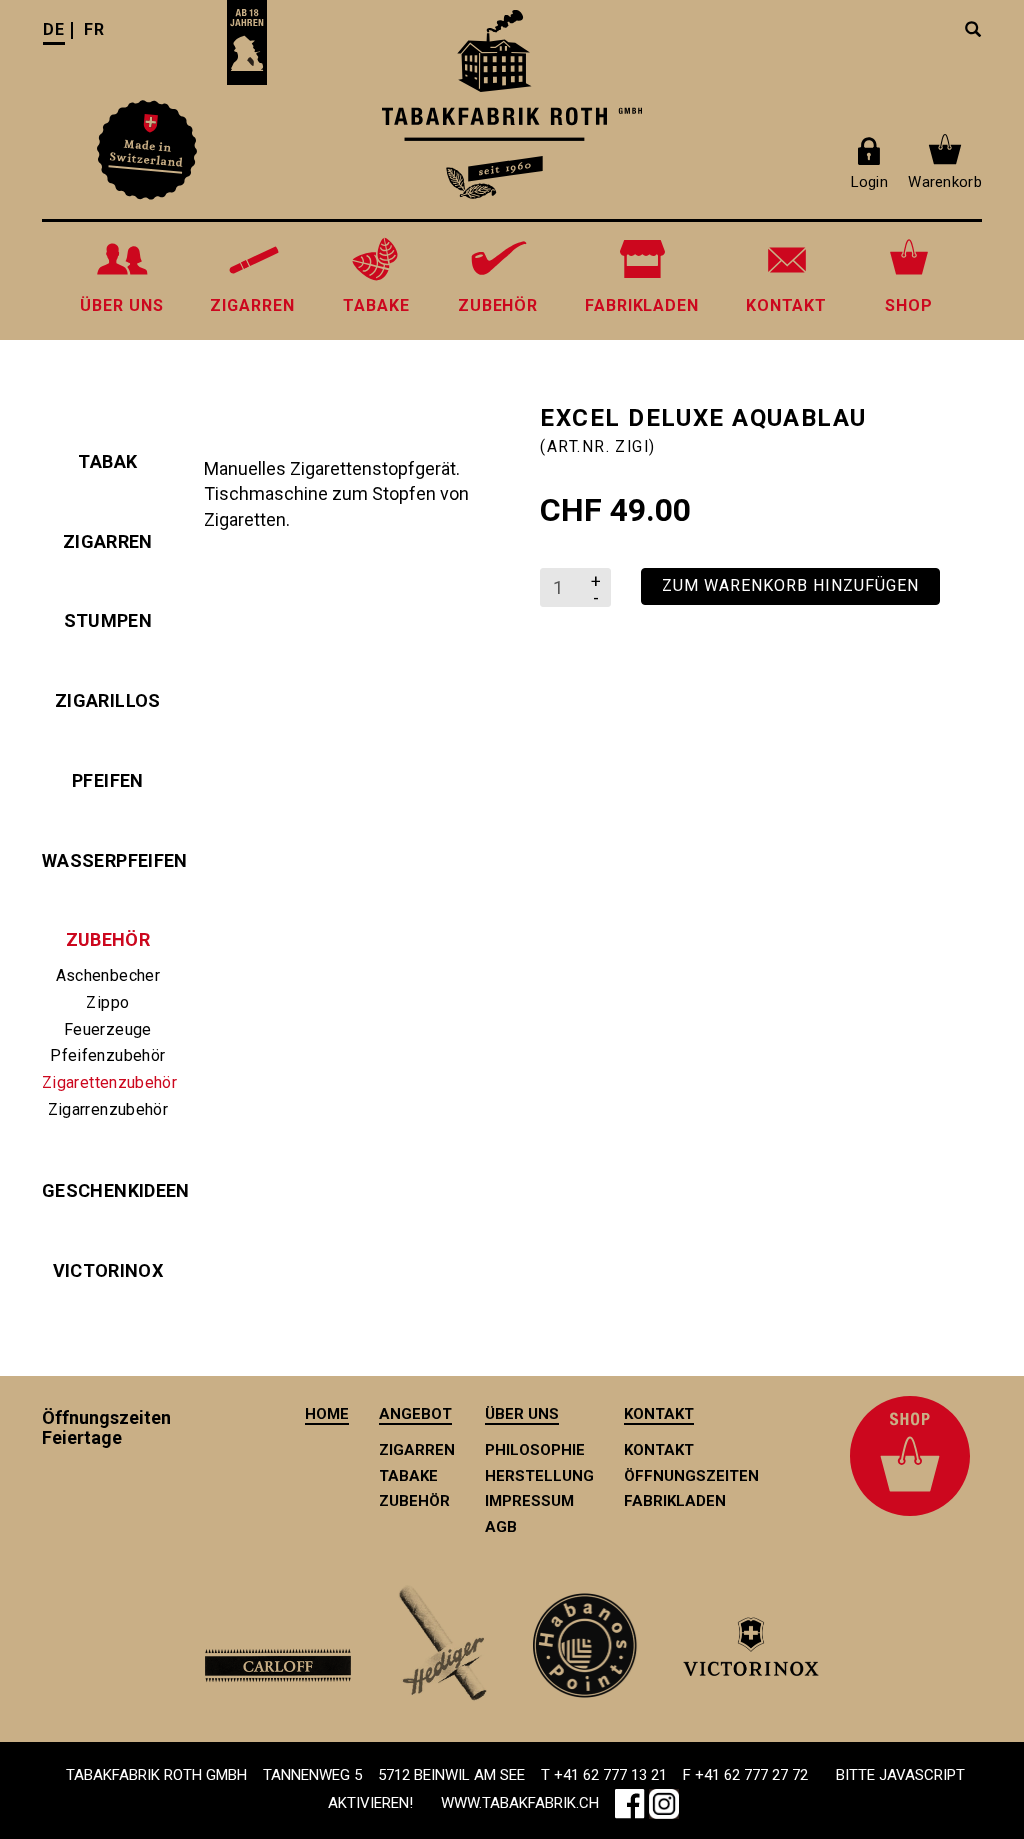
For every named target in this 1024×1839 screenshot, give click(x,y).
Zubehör (108, 939)
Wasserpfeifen (108, 860)
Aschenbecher (108, 975)
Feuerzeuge (108, 1029)
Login (869, 182)
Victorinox (108, 1270)
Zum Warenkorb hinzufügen (790, 585)
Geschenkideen (108, 1190)
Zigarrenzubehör (108, 1109)
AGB (501, 1527)
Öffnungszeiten (691, 1476)
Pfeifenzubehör (107, 1055)
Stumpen (108, 620)
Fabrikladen (675, 1501)
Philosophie (535, 1450)
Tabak (107, 461)
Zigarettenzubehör (108, 1082)
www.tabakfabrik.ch (520, 1803)
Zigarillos (108, 700)
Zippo (107, 1002)
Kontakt (659, 1450)
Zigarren (108, 541)
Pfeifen (108, 780)
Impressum (529, 1501)
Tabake (408, 1476)
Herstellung (539, 1476)
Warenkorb (945, 182)
